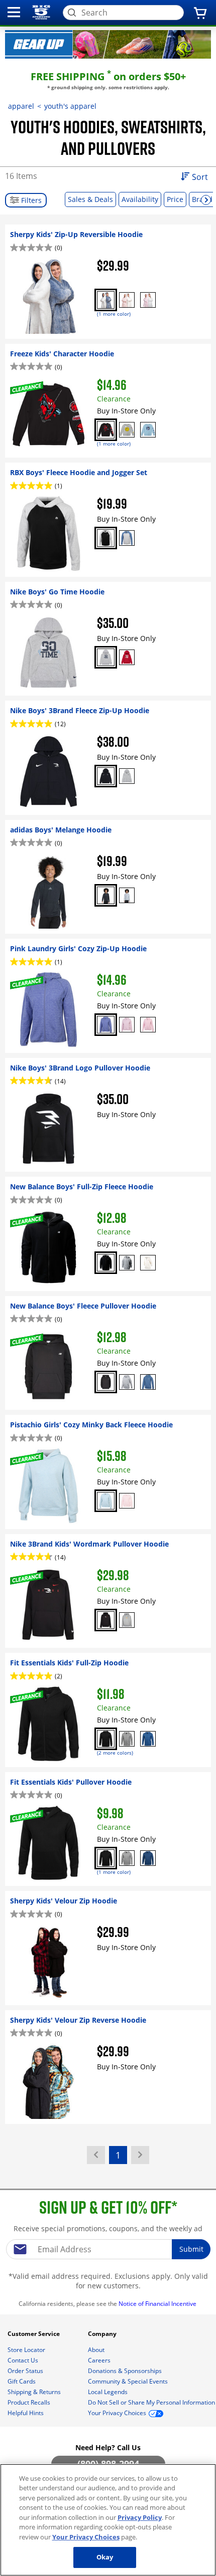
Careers (100, 2360)
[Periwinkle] (106, 1025)
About (97, 2350)
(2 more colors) (115, 1753)
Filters (30, 200)
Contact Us (24, 2360)
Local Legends (109, 2392)
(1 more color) (114, 314)
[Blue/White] (106, 300)
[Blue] (148, 1382)
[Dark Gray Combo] (127, 1620)
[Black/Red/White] (106, 1620)
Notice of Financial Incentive (158, 2304)
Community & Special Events (129, 2381)
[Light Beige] (148, 1263)
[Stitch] (148, 430)
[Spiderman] (106, 430)
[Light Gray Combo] (127, 538)
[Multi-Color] (148, 300)
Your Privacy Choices (86, 2537)
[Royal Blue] (148, 1739)
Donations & (125, 2371)
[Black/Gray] (106, 538)
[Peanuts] (127, 430)
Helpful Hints (26, 2413)
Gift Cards (22, 2381)
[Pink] (148, 1025)
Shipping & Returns (35, 2392)
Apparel (21, 106)
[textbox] (108, 2249)
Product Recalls (30, 2402)
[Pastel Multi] (127, 300)
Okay (105, 2557)
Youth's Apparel (70, 106)
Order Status (26, 2371)
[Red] (127, 657)
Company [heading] (103, 2334)
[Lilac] (127, 1025)
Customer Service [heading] (34, 2334)
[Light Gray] (127, 895)
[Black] (106, 776)
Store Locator (27, 2350)
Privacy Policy (140, 2517)
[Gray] (106, 657)
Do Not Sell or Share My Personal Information (151, 2402)
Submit (191, 2249)
